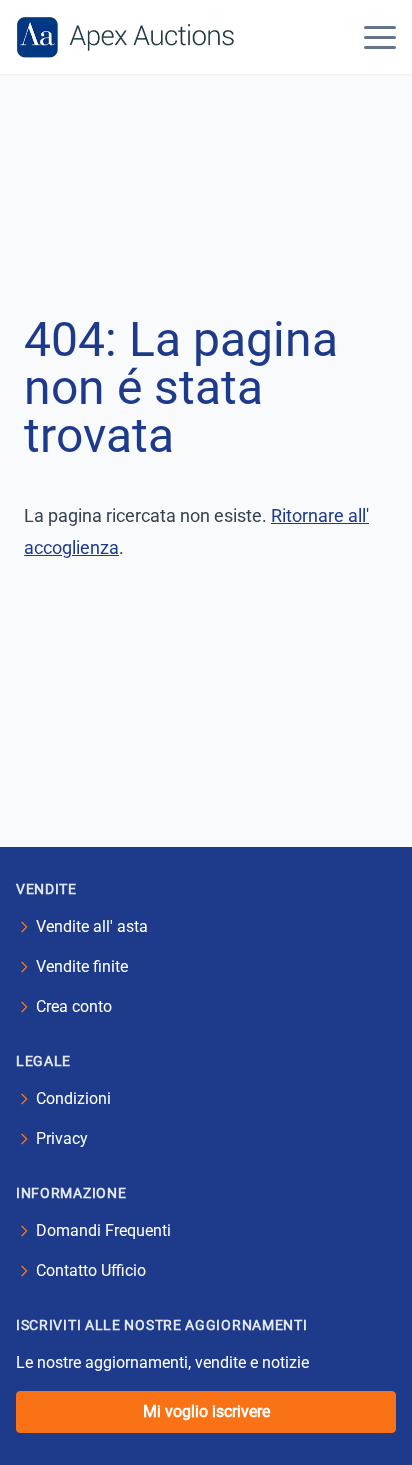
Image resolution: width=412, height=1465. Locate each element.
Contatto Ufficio (91, 1270)
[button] (380, 37)
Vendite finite (82, 966)
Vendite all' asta (92, 926)
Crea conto (74, 1006)
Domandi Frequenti (103, 1230)
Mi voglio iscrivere (206, 1411)
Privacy (62, 1138)
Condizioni (73, 1098)
